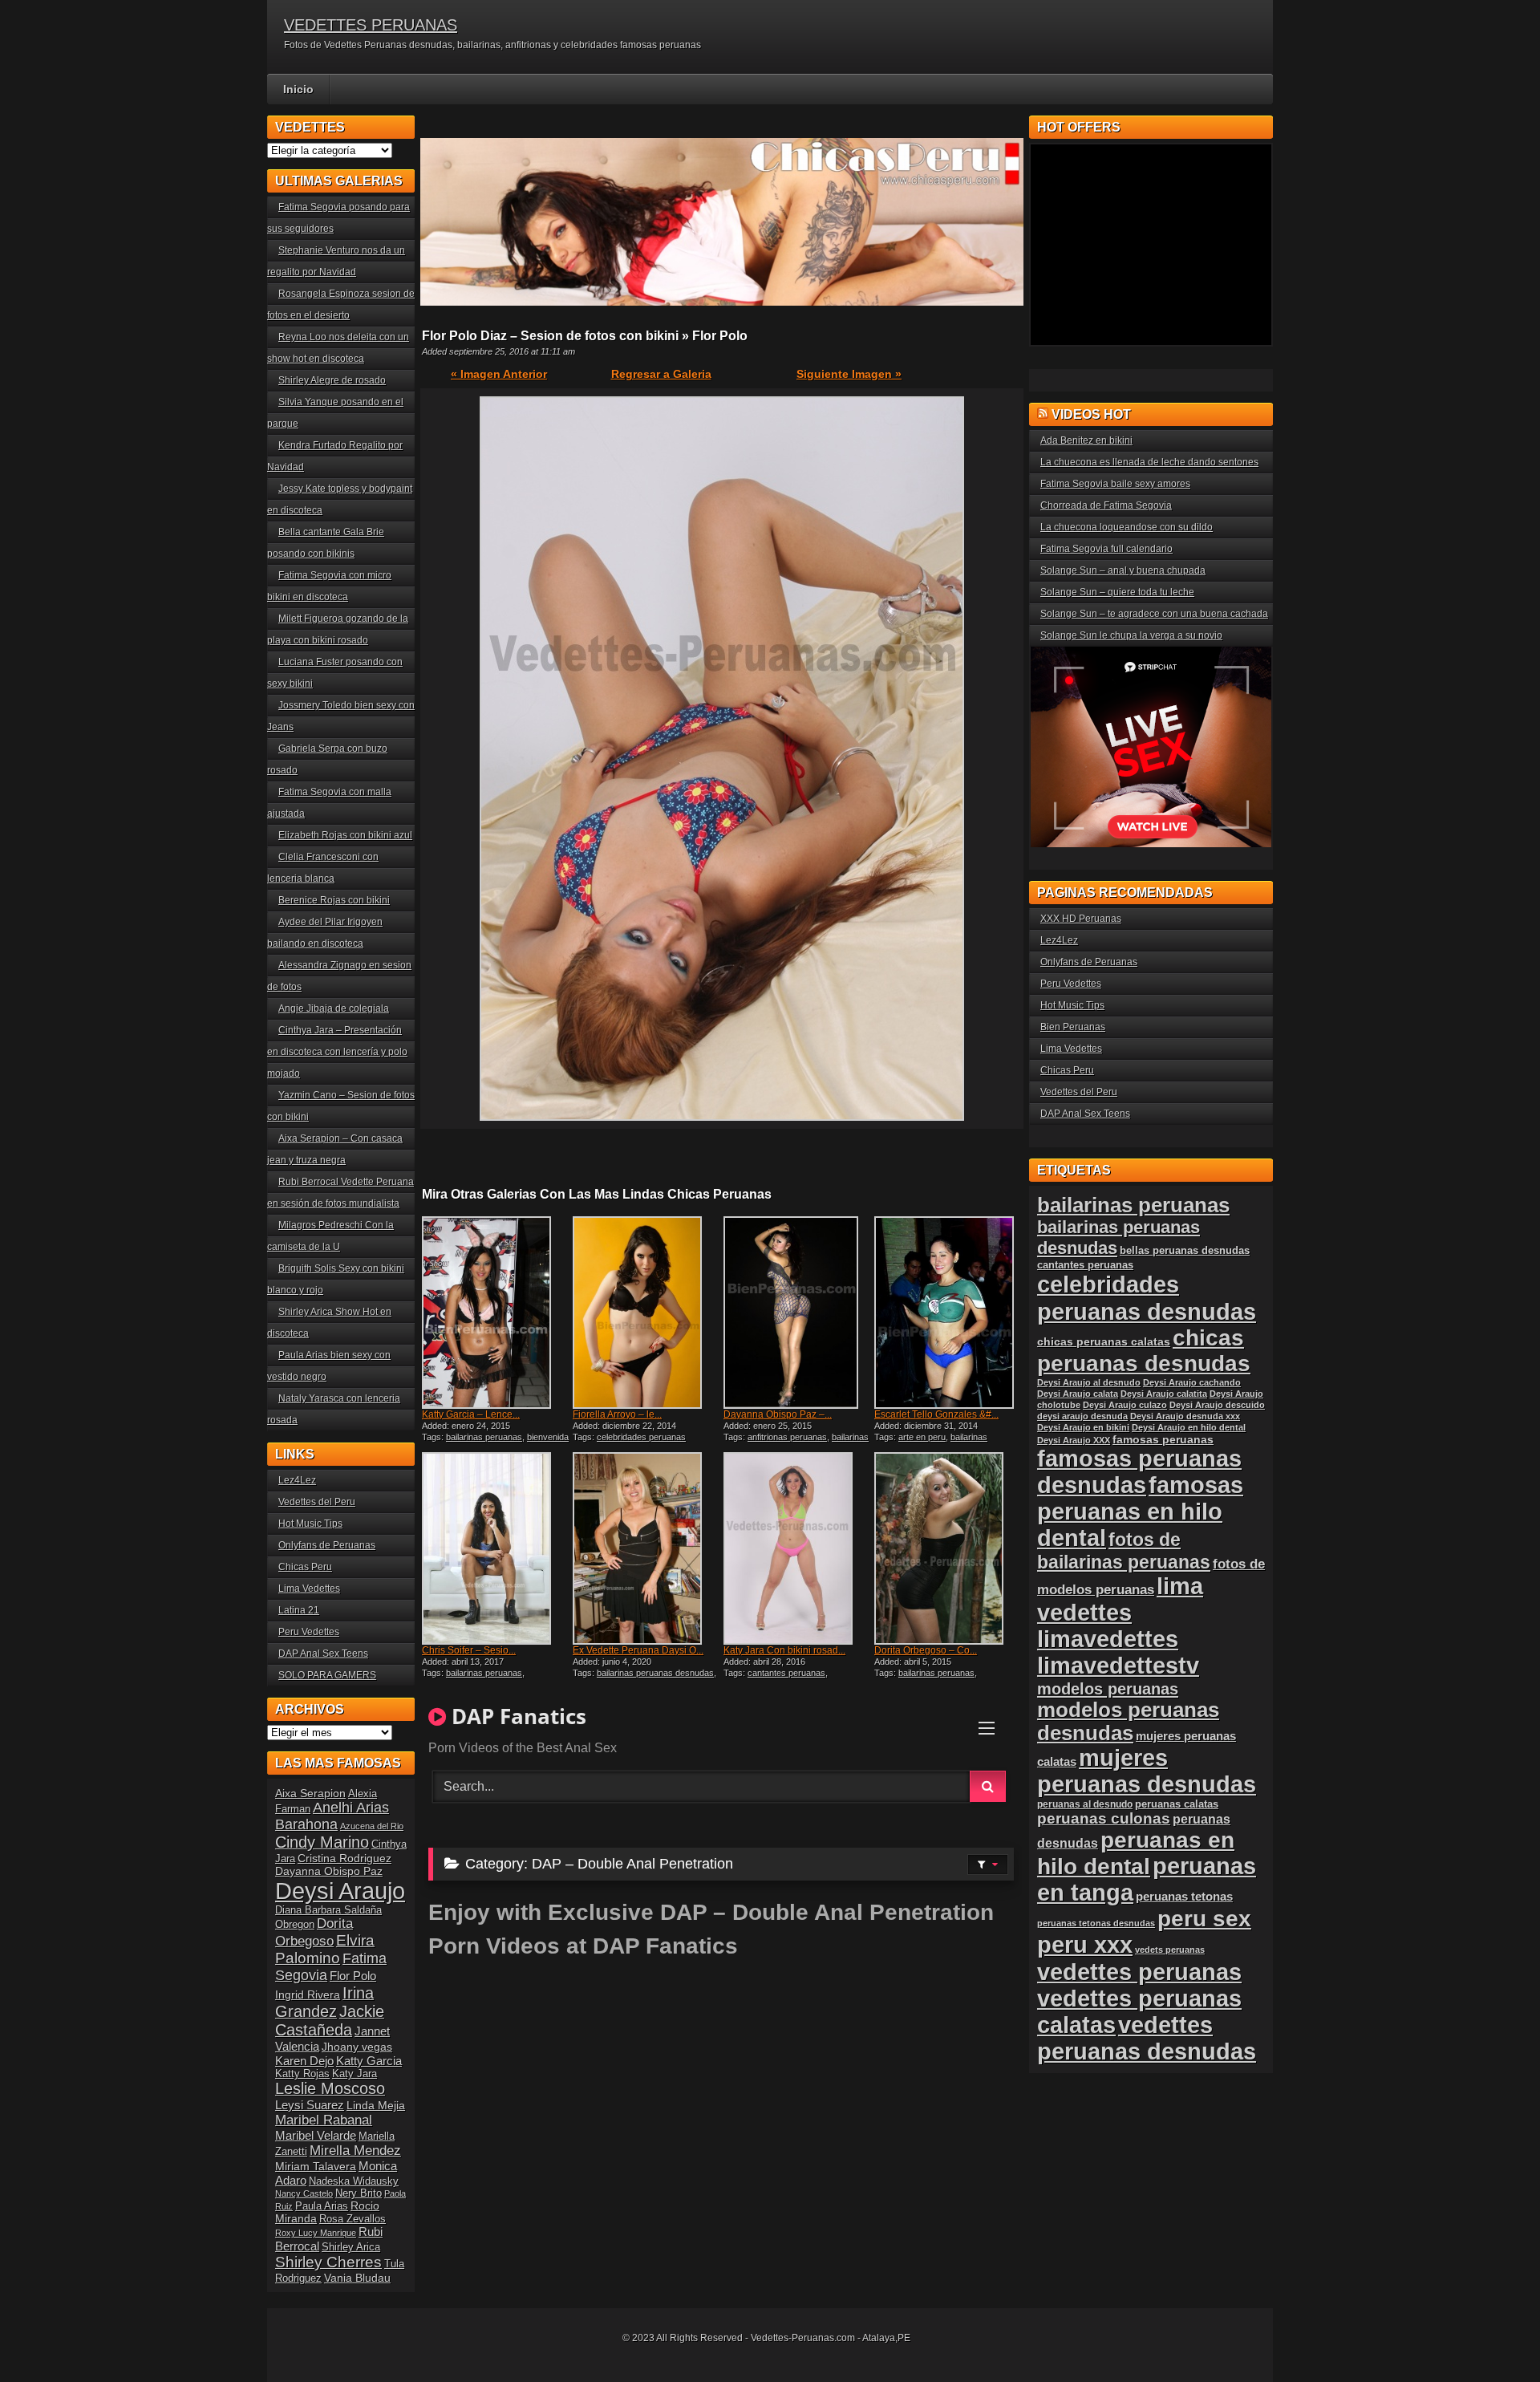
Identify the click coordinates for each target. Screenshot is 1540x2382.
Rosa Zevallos (353, 2219)
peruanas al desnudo (1085, 1804)
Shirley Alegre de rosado (332, 380)
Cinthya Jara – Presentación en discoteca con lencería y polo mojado (337, 1052)
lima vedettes (1120, 1599)
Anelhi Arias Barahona (332, 1816)
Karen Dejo (304, 2061)
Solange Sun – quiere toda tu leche (1117, 592)
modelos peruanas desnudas (1128, 1721)
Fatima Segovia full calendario (1106, 549)
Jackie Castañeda (330, 2021)
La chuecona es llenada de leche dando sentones (1149, 462)
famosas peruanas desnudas (1139, 1472)
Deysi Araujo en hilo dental (1189, 1427)
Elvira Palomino (325, 1949)
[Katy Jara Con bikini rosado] (797, 1548)
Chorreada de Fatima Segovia (1106, 505)
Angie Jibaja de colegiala (334, 1008)
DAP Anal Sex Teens (323, 1654)
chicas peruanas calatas (1104, 1342)
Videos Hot (1091, 414)
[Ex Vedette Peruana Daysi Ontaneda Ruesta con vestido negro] (646, 1548)
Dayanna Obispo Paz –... (778, 1414)
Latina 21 (299, 1610)
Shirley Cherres (328, 2262)
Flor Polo (353, 1976)
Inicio (298, 89)
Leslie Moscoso (330, 2088)
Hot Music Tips (310, 1524)
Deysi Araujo (340, 1891)
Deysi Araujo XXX (1074, 1440)
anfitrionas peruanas (787, 1437)
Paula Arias (322, 2206)
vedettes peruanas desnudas (1147, 2038)
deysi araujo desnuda (1082, 1416)
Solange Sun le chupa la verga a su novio (1131, 635)
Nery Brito (359, 2193)
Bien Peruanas (1073, 1027)
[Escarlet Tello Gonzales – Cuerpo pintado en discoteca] (948, 1313)
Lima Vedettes (309, 1589)
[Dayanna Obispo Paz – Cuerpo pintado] (797, 1313)
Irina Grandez (324, 2002)
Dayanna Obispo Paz (329, 1871)
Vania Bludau (357, 2278)
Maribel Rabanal (324, 2120)
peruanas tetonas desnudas (1096, 1923)
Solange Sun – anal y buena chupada (1123, 570)
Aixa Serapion (310, 1793)
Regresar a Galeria (661, 374)
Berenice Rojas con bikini (334, 900)
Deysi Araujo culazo (1125, 1405)
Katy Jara (355, 2074)
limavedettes (1108, 1639)
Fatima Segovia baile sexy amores (1115, 484)
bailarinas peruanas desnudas (655, 1673)
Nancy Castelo (304, 2193)
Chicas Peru (305, 1567)
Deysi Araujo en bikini (1083, 1427)
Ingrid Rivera (308, 1994)
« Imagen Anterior (499, 374)
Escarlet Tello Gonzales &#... (936, 1414)
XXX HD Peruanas (1081, 919)
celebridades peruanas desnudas (1147, 1298)
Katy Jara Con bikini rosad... (784, 1650)
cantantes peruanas (786, 1673)
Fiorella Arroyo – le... (617, 1414)
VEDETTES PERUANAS (371, 25)
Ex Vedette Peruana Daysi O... (638, 1650)
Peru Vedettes (309, 1632)
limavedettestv (1118, 1666)
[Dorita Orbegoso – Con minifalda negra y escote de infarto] (948, 1548)
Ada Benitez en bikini (1086, 440)
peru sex (1204, 1919)
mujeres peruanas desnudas (1147, 1771)
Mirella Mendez (355, 2151)
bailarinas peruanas (484, 1437)
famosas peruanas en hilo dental (1140, 1512)
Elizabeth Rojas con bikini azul (345, 835)
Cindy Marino (322, 1842)
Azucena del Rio (372, 1826)
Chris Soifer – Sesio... (469, 1650)
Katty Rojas (302, 2074)
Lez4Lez (297, 1480)
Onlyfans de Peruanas (327, 1545)
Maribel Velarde (316, 2135)
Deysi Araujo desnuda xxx (1185, 1416)
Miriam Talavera (316, 2166)
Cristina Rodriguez (344, 1858)
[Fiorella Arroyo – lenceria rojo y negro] (646, 1313)
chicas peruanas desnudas (1144, 1351)
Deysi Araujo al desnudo (1089, 1382)
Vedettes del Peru (317, 1502)
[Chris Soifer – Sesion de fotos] (496, 1548)
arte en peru (922, 1437)
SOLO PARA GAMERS (327, 1675)
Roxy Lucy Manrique (316, 2233)
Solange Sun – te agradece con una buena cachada (1154, 614)
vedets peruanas (1170, 1950)
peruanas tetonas (1184, 1896)
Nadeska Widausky (354, 2181)
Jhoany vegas (357, 2047)
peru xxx (1085, 1945)
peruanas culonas (1104, 1818)
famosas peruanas (1163, 1439)
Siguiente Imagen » (849, 374)
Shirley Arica (351, 2247)
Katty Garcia (369, 2061)
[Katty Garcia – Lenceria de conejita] (496, 1313)
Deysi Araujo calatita (1164, 1394)
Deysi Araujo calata (1078, 1394)
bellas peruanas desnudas (1185, 1251)
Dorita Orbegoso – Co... (926, 1650)
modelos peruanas (1108, 1688)
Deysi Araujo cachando (1192, 1382)
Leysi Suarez (310, 2105)
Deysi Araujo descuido (1217, 1405)
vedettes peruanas (1139, 1972)
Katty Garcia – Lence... (471, 1414)
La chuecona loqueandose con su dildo (1127, 527)
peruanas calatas (1177, 1804)
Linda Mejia (376, 2105)
